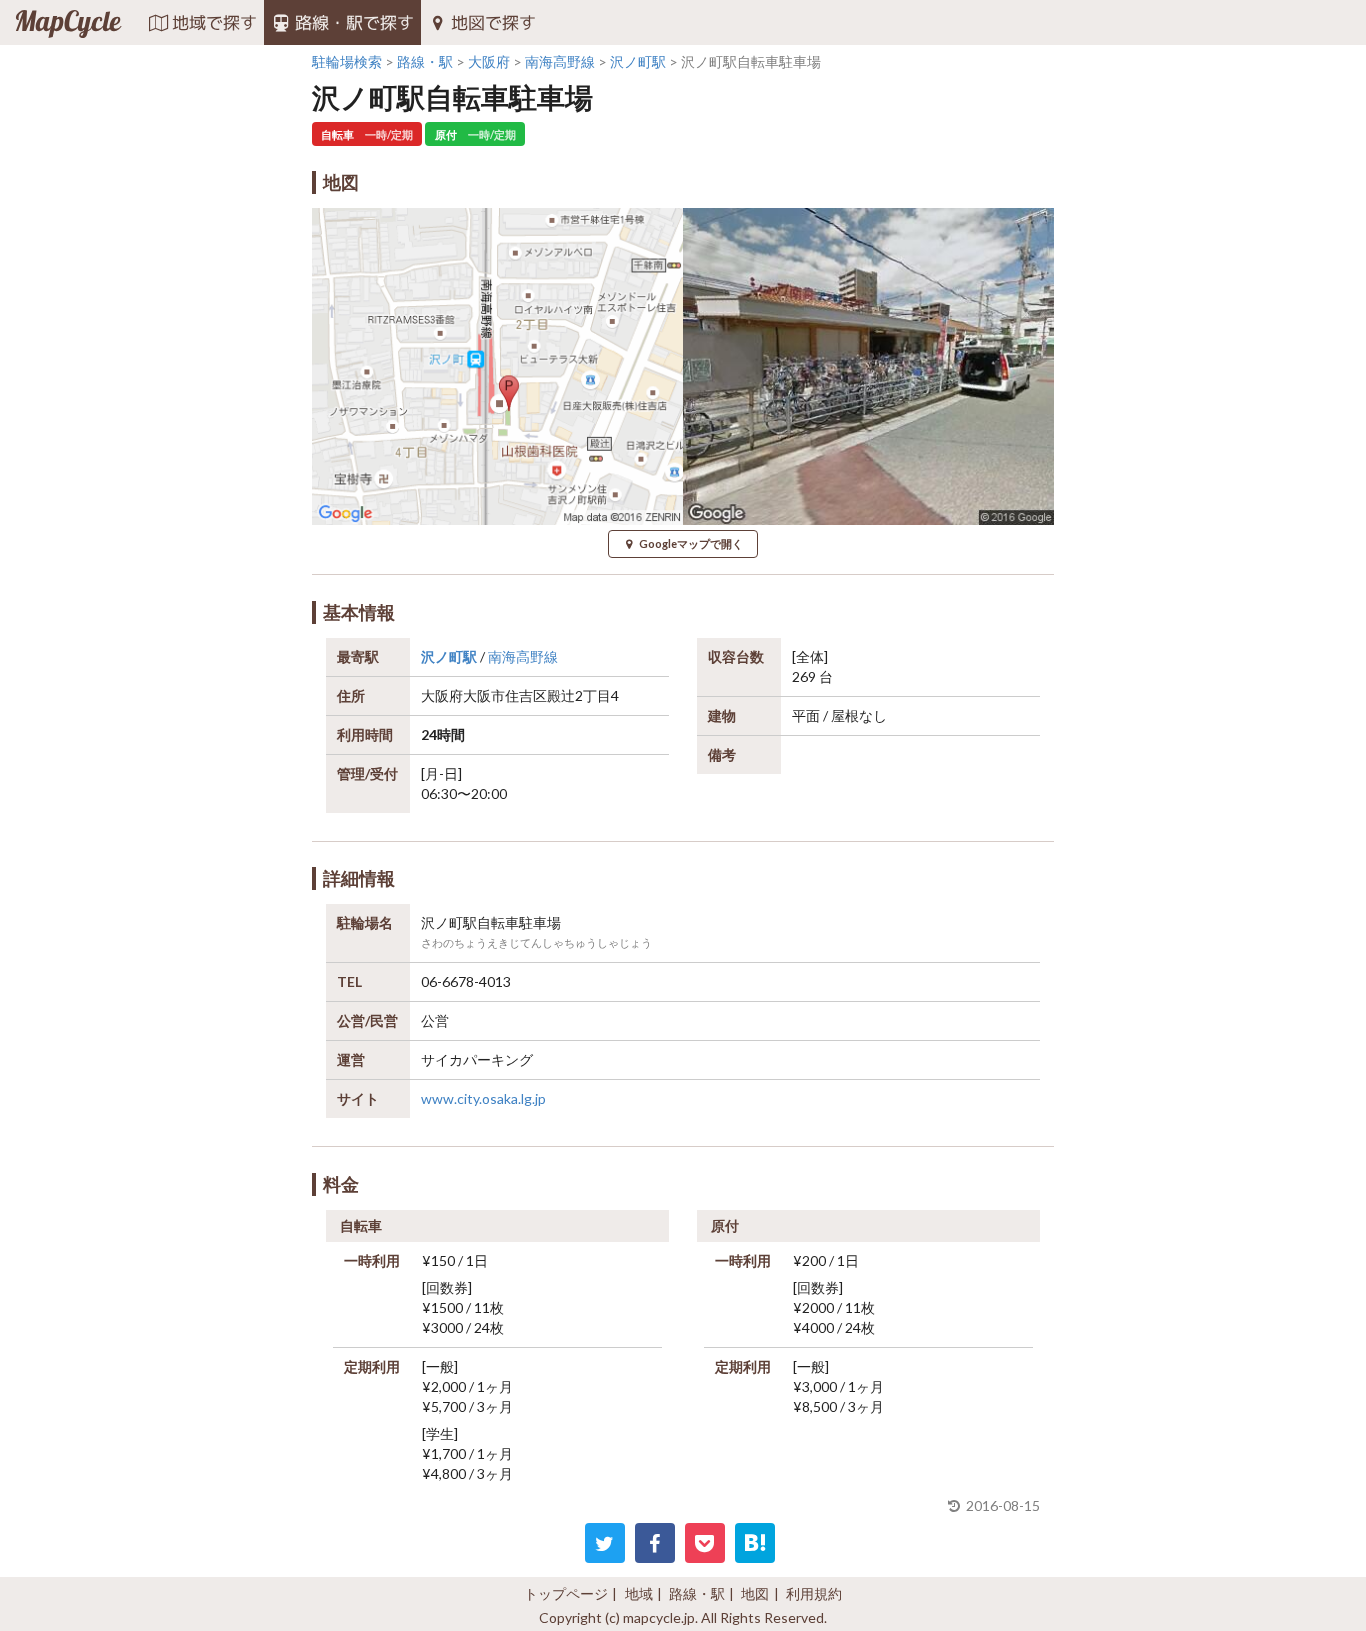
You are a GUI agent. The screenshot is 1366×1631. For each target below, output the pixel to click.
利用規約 (814, 1593)
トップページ (566, 1593)
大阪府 (442, 695)
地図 (755, 1593)
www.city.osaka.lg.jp (483, 1098)
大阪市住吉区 (505, 695)
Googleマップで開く (691, 543)
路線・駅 (697, 1593)
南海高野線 (523, 656)
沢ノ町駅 (449, 656)
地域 (639, 1593)
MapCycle (67, 23)
